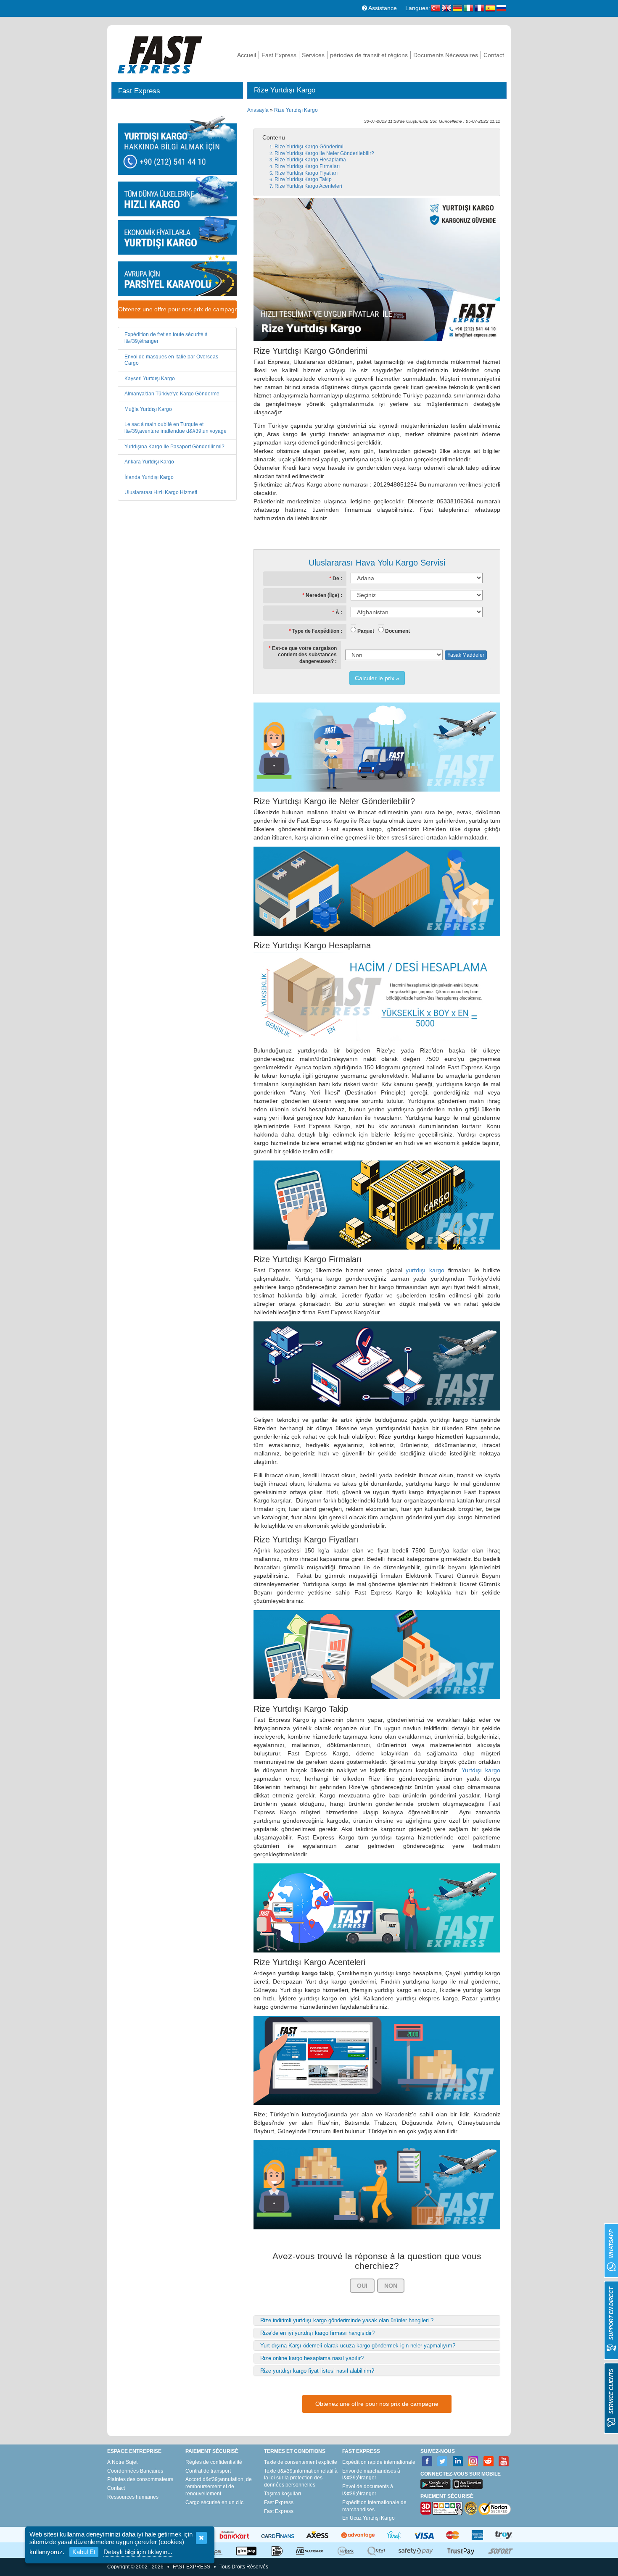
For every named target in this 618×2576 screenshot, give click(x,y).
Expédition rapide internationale (379, 2462)
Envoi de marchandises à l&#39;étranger (371, 2475)
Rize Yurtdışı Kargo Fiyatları (306, 173)
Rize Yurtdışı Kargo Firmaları (307, 166)
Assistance (382, 8)
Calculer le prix (375, 678)
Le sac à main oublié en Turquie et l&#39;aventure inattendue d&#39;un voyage (176, 428)
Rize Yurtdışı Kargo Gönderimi (309, 147)
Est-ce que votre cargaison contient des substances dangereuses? (304, 655)
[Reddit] (489, 2462)
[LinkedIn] (458, 2462)
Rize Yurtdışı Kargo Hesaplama (310, 160)
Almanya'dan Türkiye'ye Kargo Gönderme (172, 394)
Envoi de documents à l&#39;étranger (368, 2490)
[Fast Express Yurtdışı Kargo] (160, 54)
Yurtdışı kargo (481, 1770)
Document (397, 631)
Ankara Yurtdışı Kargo (149, 462)
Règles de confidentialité (214, 2462)
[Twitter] (442, 2462)
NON (391, 2286)
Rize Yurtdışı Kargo (296, 110)
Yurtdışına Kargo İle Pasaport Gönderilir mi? (174, 447)
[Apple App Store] (467, 2484)
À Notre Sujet (122, 2462)
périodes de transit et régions (369, 55)
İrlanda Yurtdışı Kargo (149, 477)
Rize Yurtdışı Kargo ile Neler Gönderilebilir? (324, 153)
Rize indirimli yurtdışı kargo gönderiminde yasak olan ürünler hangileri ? (347, 2320)
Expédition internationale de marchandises (374, 2506)
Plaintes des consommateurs (140, 2479)
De (336, 579)
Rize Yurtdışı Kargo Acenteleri (308, 186)
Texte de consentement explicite (301, 2462)
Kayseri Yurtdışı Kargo (150, 379)
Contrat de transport (208, 2471)
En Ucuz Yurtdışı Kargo (368, 2518)
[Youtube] (504, 2462)
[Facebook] (427, 2462)
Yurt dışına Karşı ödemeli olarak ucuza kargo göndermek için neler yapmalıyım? (358, 2346)
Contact (494, 55)
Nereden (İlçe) (322, 595)
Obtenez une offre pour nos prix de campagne (177, 309)
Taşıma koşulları (283, 2494)
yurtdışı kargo (425, 1270)
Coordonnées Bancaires (135, 2471)
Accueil (247, 55)
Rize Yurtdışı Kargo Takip (303, 179)
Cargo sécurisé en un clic (214, 2502)
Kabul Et (84, 2552)
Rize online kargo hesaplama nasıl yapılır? (312, 2358)
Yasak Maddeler (466, 655)
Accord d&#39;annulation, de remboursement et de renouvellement (219, 2487)
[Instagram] (473, 2462)
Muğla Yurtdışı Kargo (148, 409)
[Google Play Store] (436, 2484)
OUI (362, 2286)
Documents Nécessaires (446, 55)
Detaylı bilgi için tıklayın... (138, 2552)
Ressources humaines (133, 2497)
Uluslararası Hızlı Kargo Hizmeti (161, 492)
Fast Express (279, 55)
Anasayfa (258, 110)
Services (313, 55)
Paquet (366, 631)
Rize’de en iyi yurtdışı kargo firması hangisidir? (317, 2333)
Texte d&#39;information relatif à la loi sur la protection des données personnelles (301, 2478)
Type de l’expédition (316, 631)
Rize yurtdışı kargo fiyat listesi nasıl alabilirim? (317, 2371)
